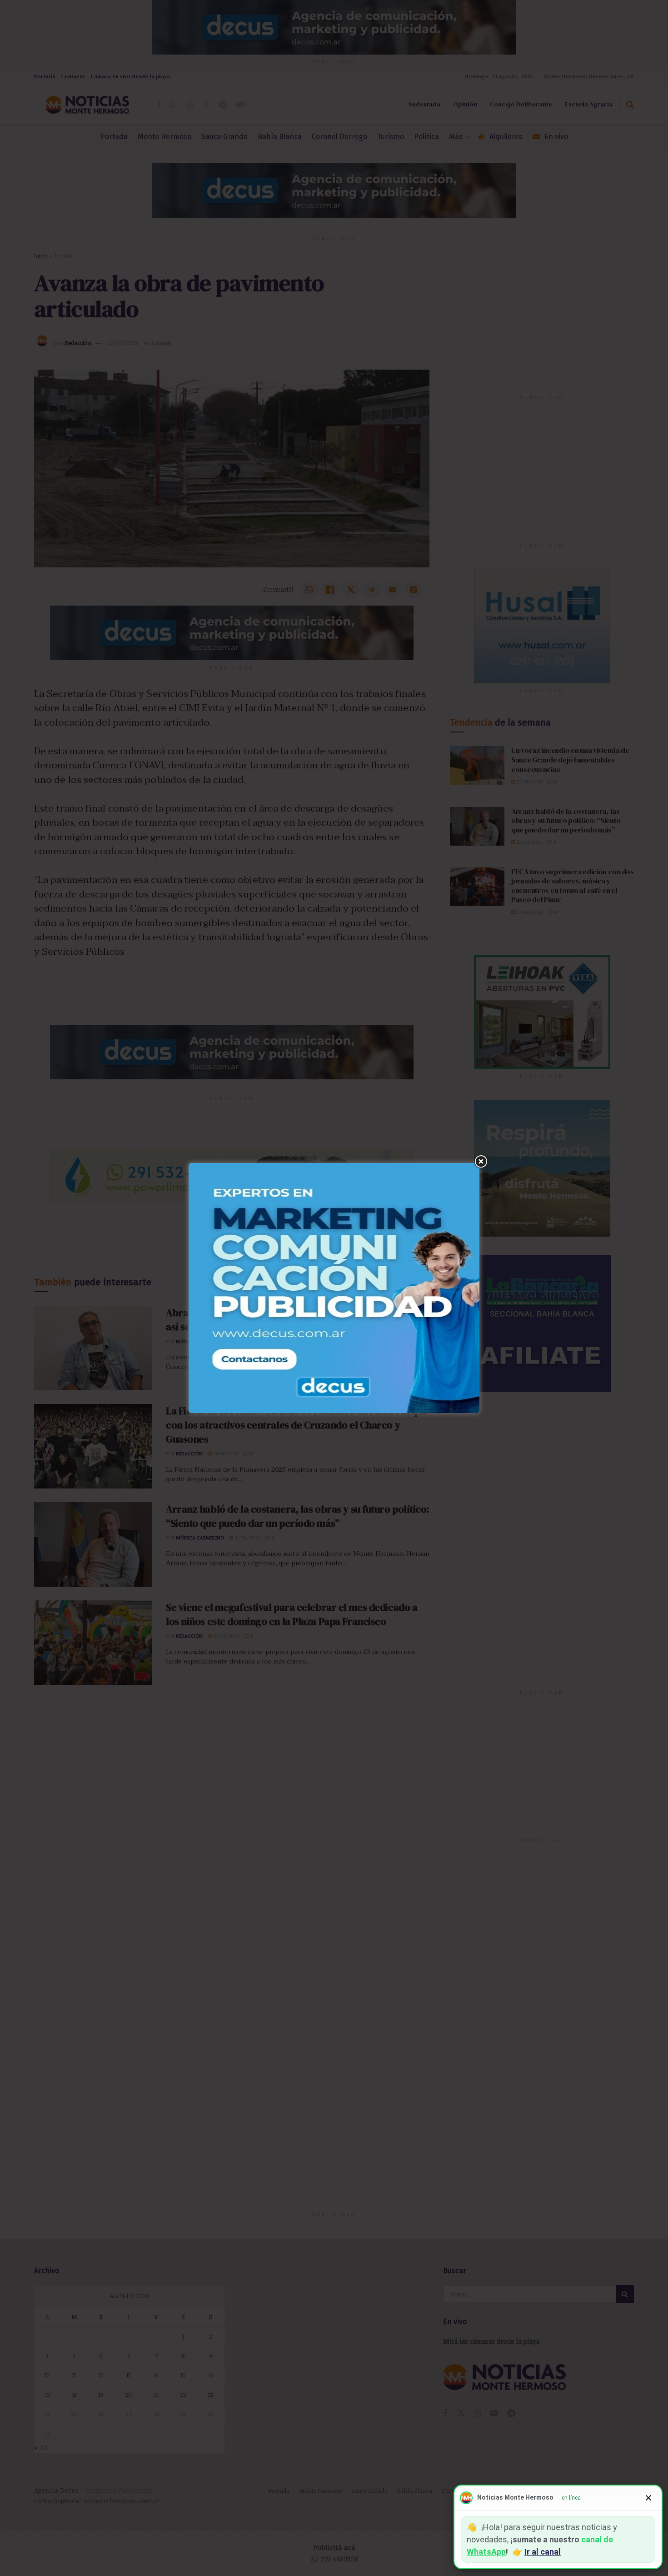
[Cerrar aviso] (648, 2498)
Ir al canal (543, 2552)
